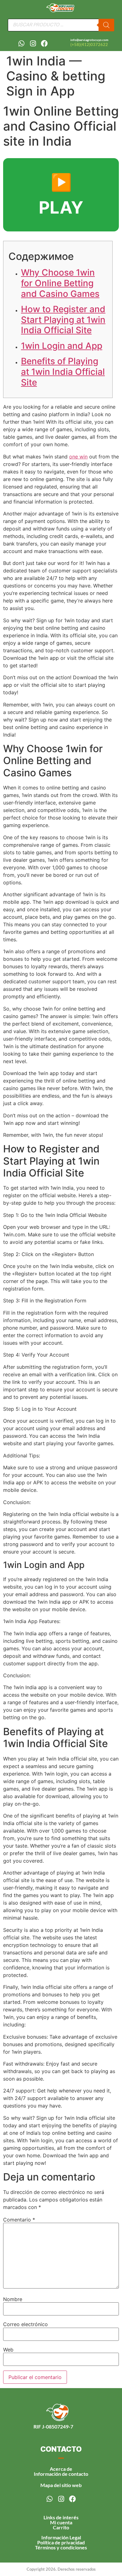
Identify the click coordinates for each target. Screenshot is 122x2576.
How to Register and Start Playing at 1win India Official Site (63, 320)
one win (78, 457)
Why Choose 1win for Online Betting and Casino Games (60, 283)
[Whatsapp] (21, 44)
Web (8, 2350)
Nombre (13, 2299)
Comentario (19, 2220)
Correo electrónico (25, 2324)
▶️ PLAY (61, 195)
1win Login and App (62, 346)
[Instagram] (33, 44)
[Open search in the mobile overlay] (61, 25)
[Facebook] (44, 44)
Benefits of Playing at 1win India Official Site (63, 372)
